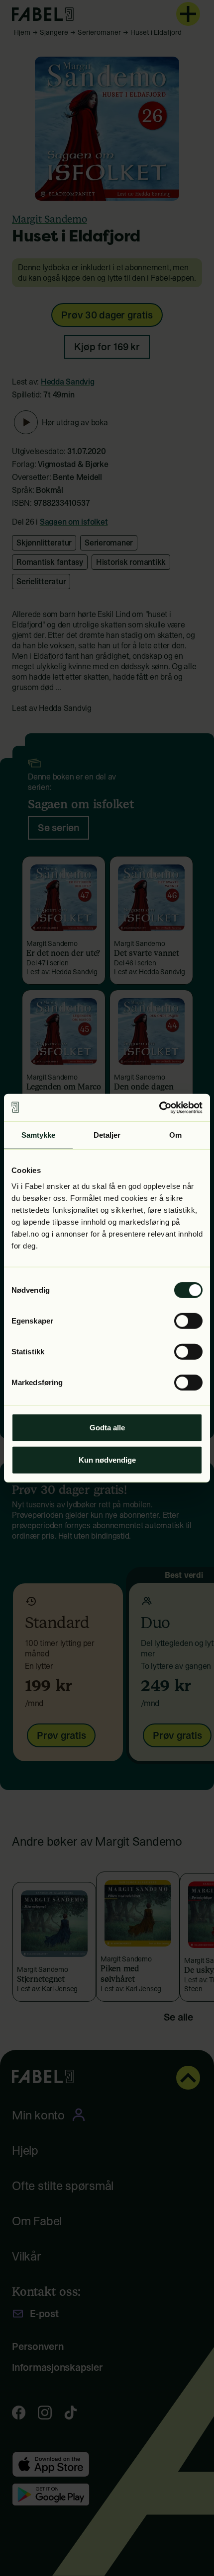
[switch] (188, 1321)
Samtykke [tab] (39, 1135)
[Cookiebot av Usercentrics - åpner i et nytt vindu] (159, 1107)
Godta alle (107, 1427)
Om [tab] (175, 1135)
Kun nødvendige (107, 1460)
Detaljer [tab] (107, 1135)
